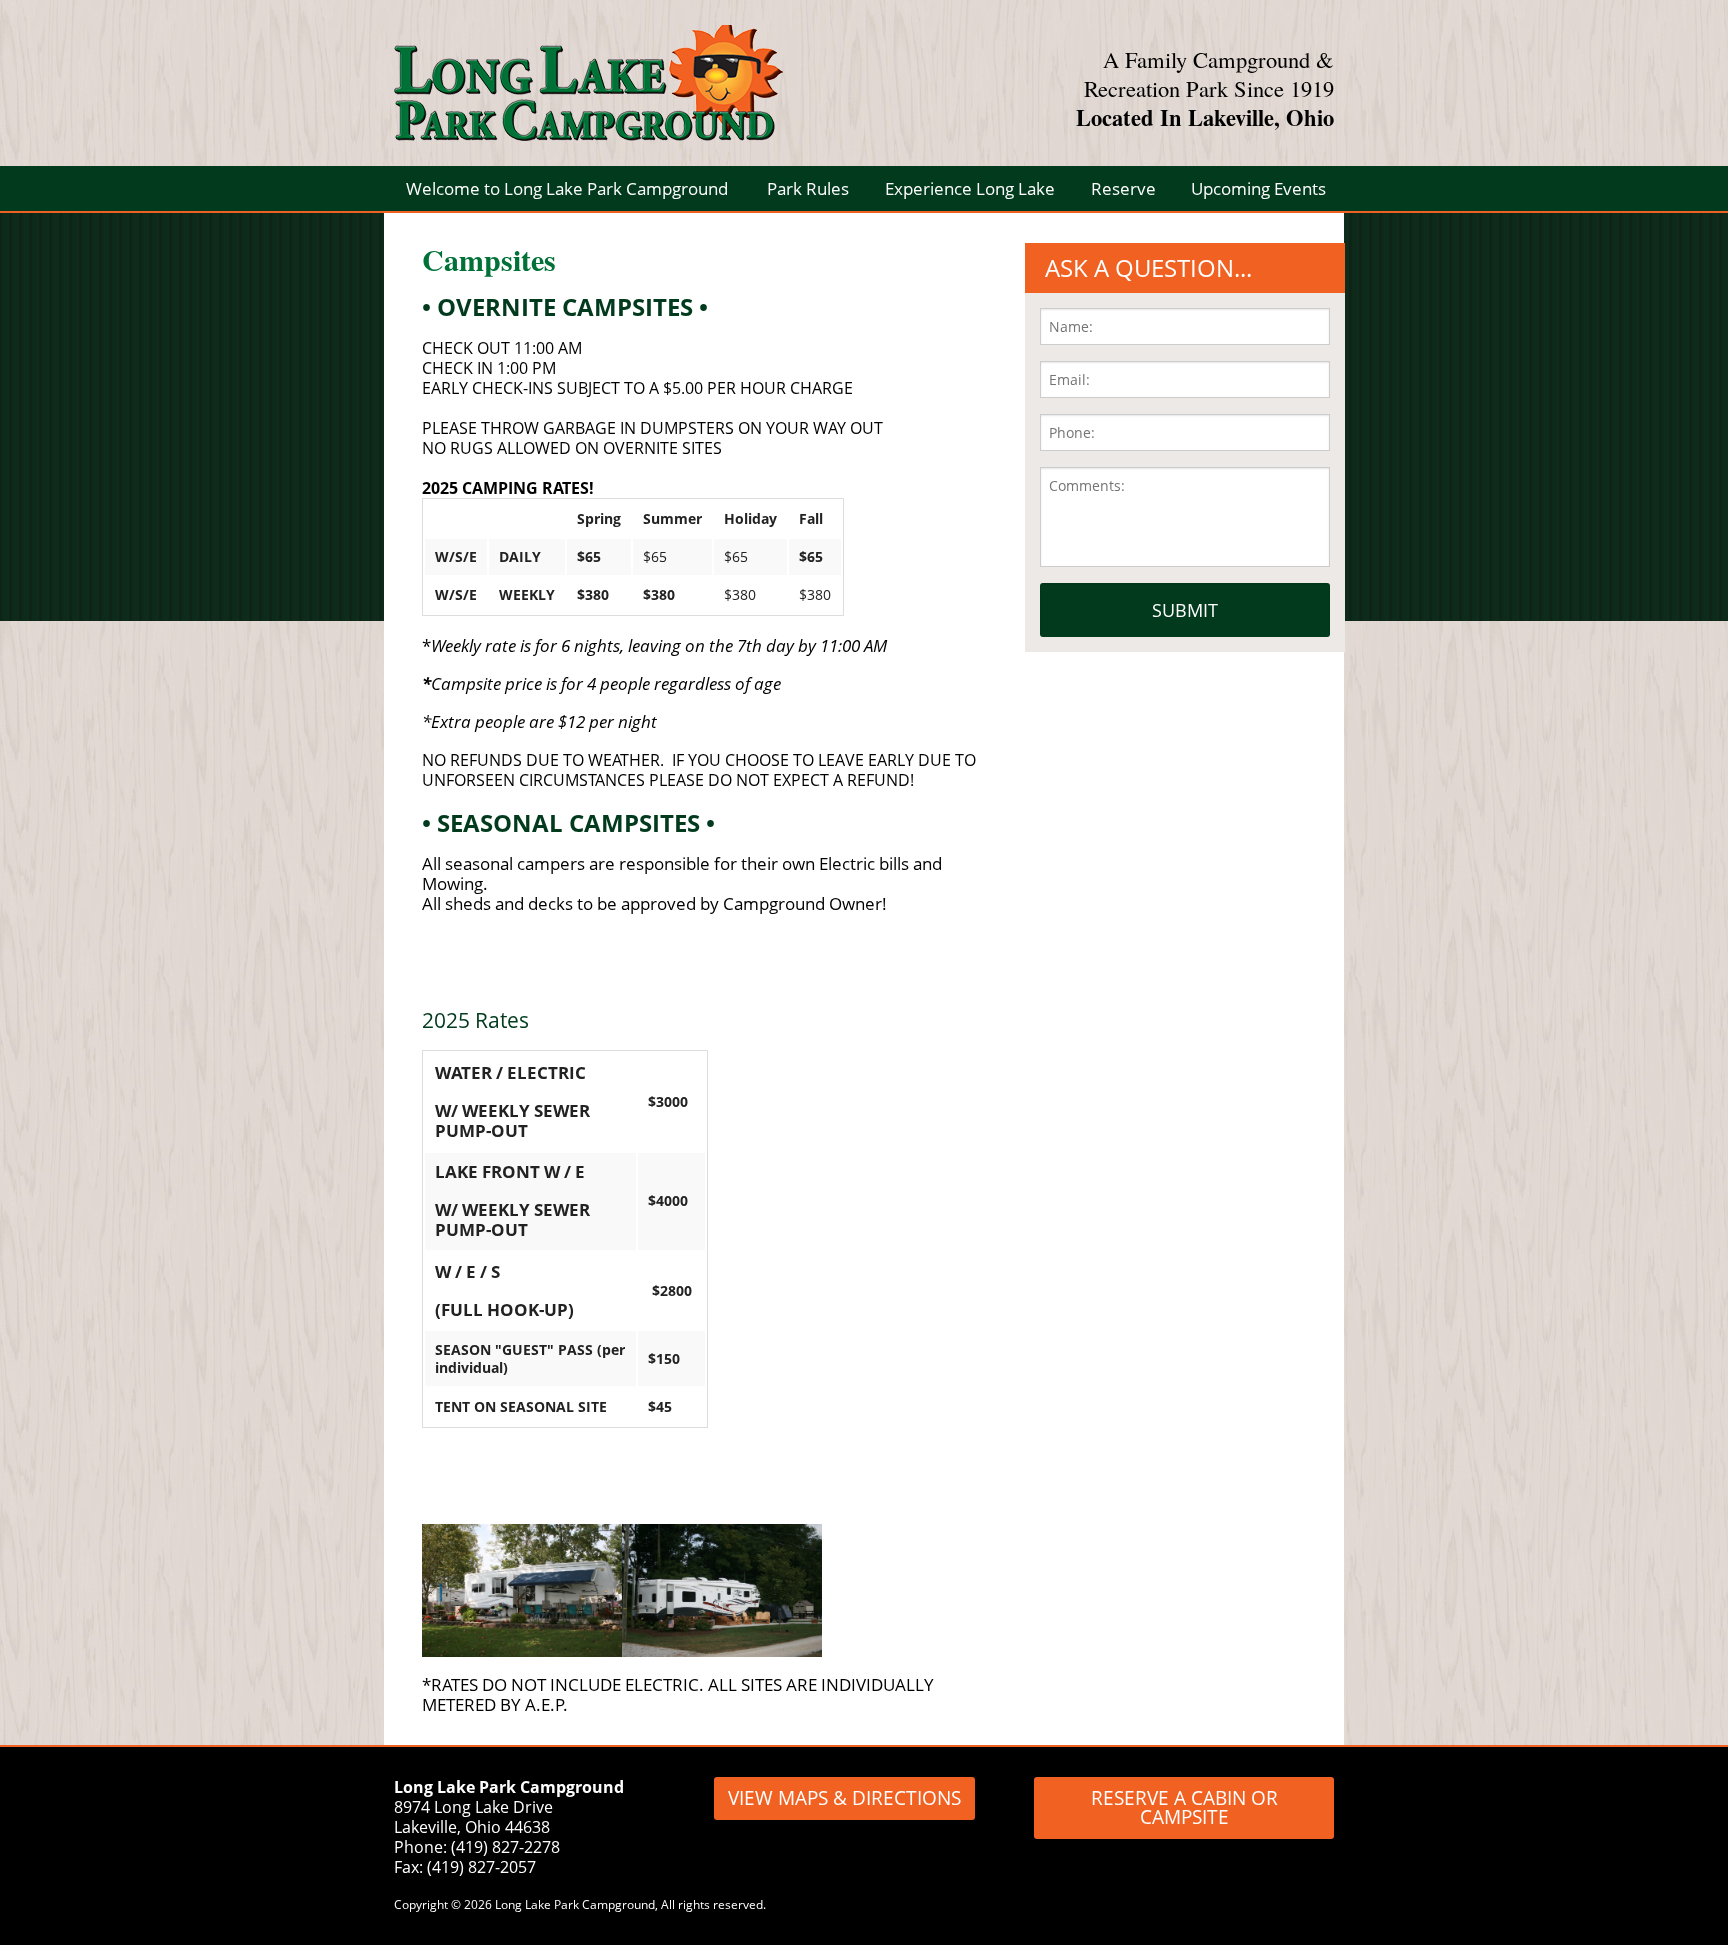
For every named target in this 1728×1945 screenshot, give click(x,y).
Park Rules (808, 188)
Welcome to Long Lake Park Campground (567, 188)
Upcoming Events (1258, 188)
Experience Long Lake (970, 188)
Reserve (1123, 188)
